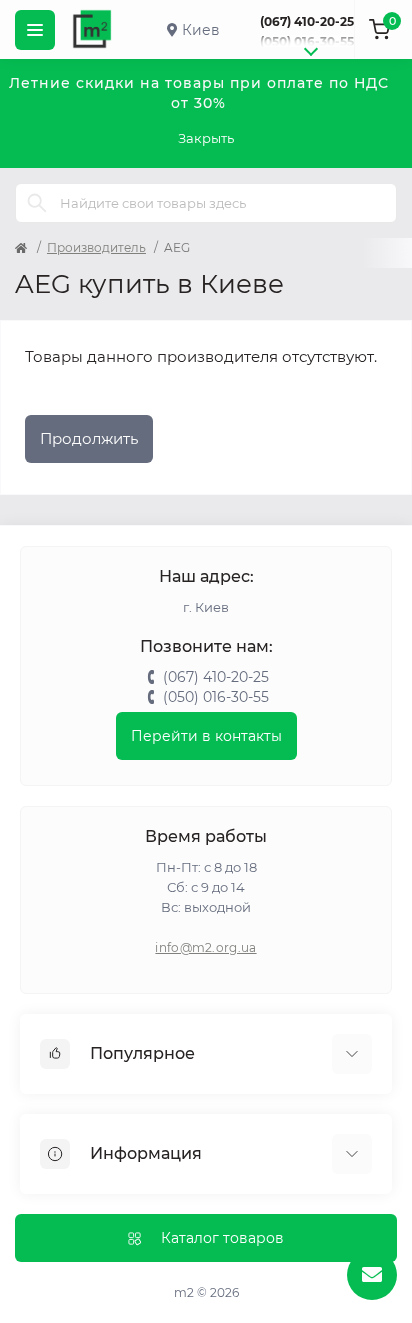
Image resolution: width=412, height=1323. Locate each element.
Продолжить (89, 438)
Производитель (96, 247)
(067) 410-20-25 (307, 21)
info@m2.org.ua (205, 947)
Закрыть (206, 138)
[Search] (37, 203)
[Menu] (35, 30)
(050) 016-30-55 (307, 41)
